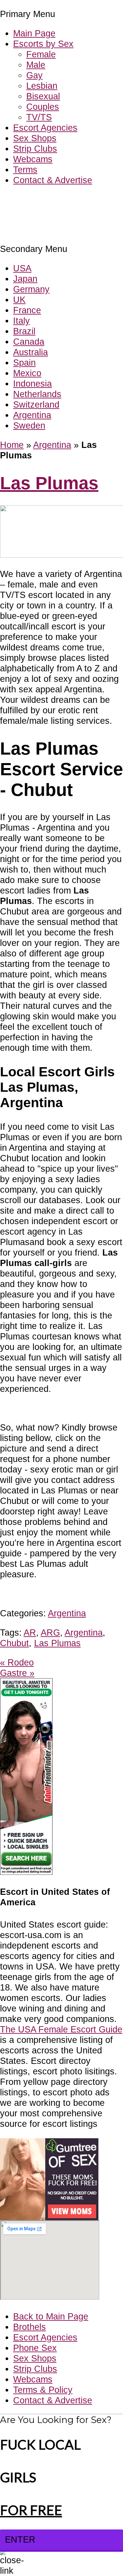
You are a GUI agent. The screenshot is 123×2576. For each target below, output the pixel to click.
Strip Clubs (35, 149)
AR (30, 1633)
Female (41, 54)
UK (19, 300)
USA (22, 268)
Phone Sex (35, 2348)
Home (12, 445)
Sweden (29, 425)
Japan (25, 279)
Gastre (17, 1673)
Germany (31, 289)
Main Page (34, 33)
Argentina (32, 415)
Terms (25, 170)
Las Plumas (49, 483)
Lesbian (42, 86)
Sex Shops (35, 138)
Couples (43, 107)
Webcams (33, 159)
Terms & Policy (43, 2390)
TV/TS (39, 117)
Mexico (27, 373)
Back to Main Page (51, 2316)
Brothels (30, 2327)
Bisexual (43, 96)
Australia (31, 352)
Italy (21, 321)
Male (36, 65)
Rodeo (17, 1662)
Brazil (24, 331)
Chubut (14, 1643)
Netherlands (37, 394)
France (27, 310)
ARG (50, 1633)
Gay (34, 75)
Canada (29, 342)
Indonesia (32, 384)
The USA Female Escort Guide (61, 2029)
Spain (24, 363)
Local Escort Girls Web (46, 200)
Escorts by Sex (43, 44)
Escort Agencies (45, 128)
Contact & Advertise (53, 180)
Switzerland (36, 404)
